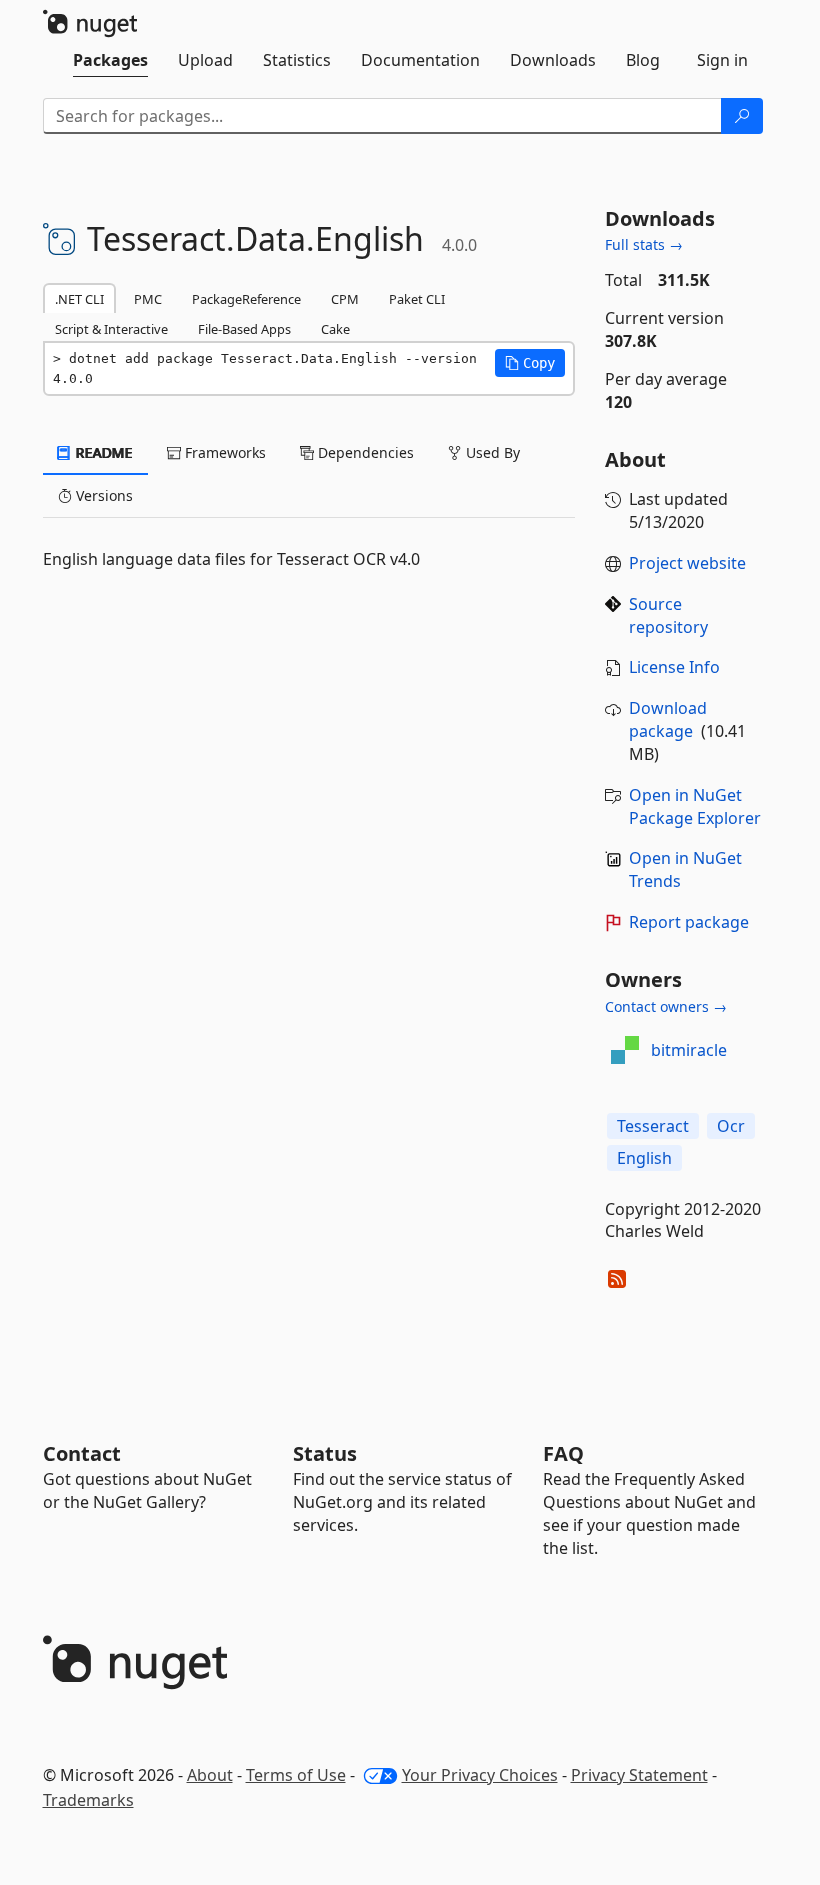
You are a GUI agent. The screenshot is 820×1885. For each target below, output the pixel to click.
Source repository (668, 615)
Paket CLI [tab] (417, 299)
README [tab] (102, 452)
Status (325, 1453)
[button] (530, 363)
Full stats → (644, 244)
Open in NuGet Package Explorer (695, 806)
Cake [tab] (335, 329)
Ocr (731, 1126)
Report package (689, 922)
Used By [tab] (491, 452)
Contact (82, 1453)
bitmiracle (689, 1050)
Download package (668, 719)
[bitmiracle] (625, 1050)
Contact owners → (666, 1006)
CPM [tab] (345, 299)
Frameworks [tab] (223, 452)
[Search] (742, 116)
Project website (687, 563)
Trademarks (88, 1800)
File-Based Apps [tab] (244, 329)
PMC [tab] (148, 299)
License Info (674, 667)
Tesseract (653, 1126)
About (210, 1775)
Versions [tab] (102, 495)
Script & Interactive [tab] (111, 329)
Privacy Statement (639, 1775)
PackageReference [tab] (246, 299)
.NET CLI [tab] (79, 299)
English (644, 1158)
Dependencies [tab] (364, 452)
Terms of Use (296, 1775)
